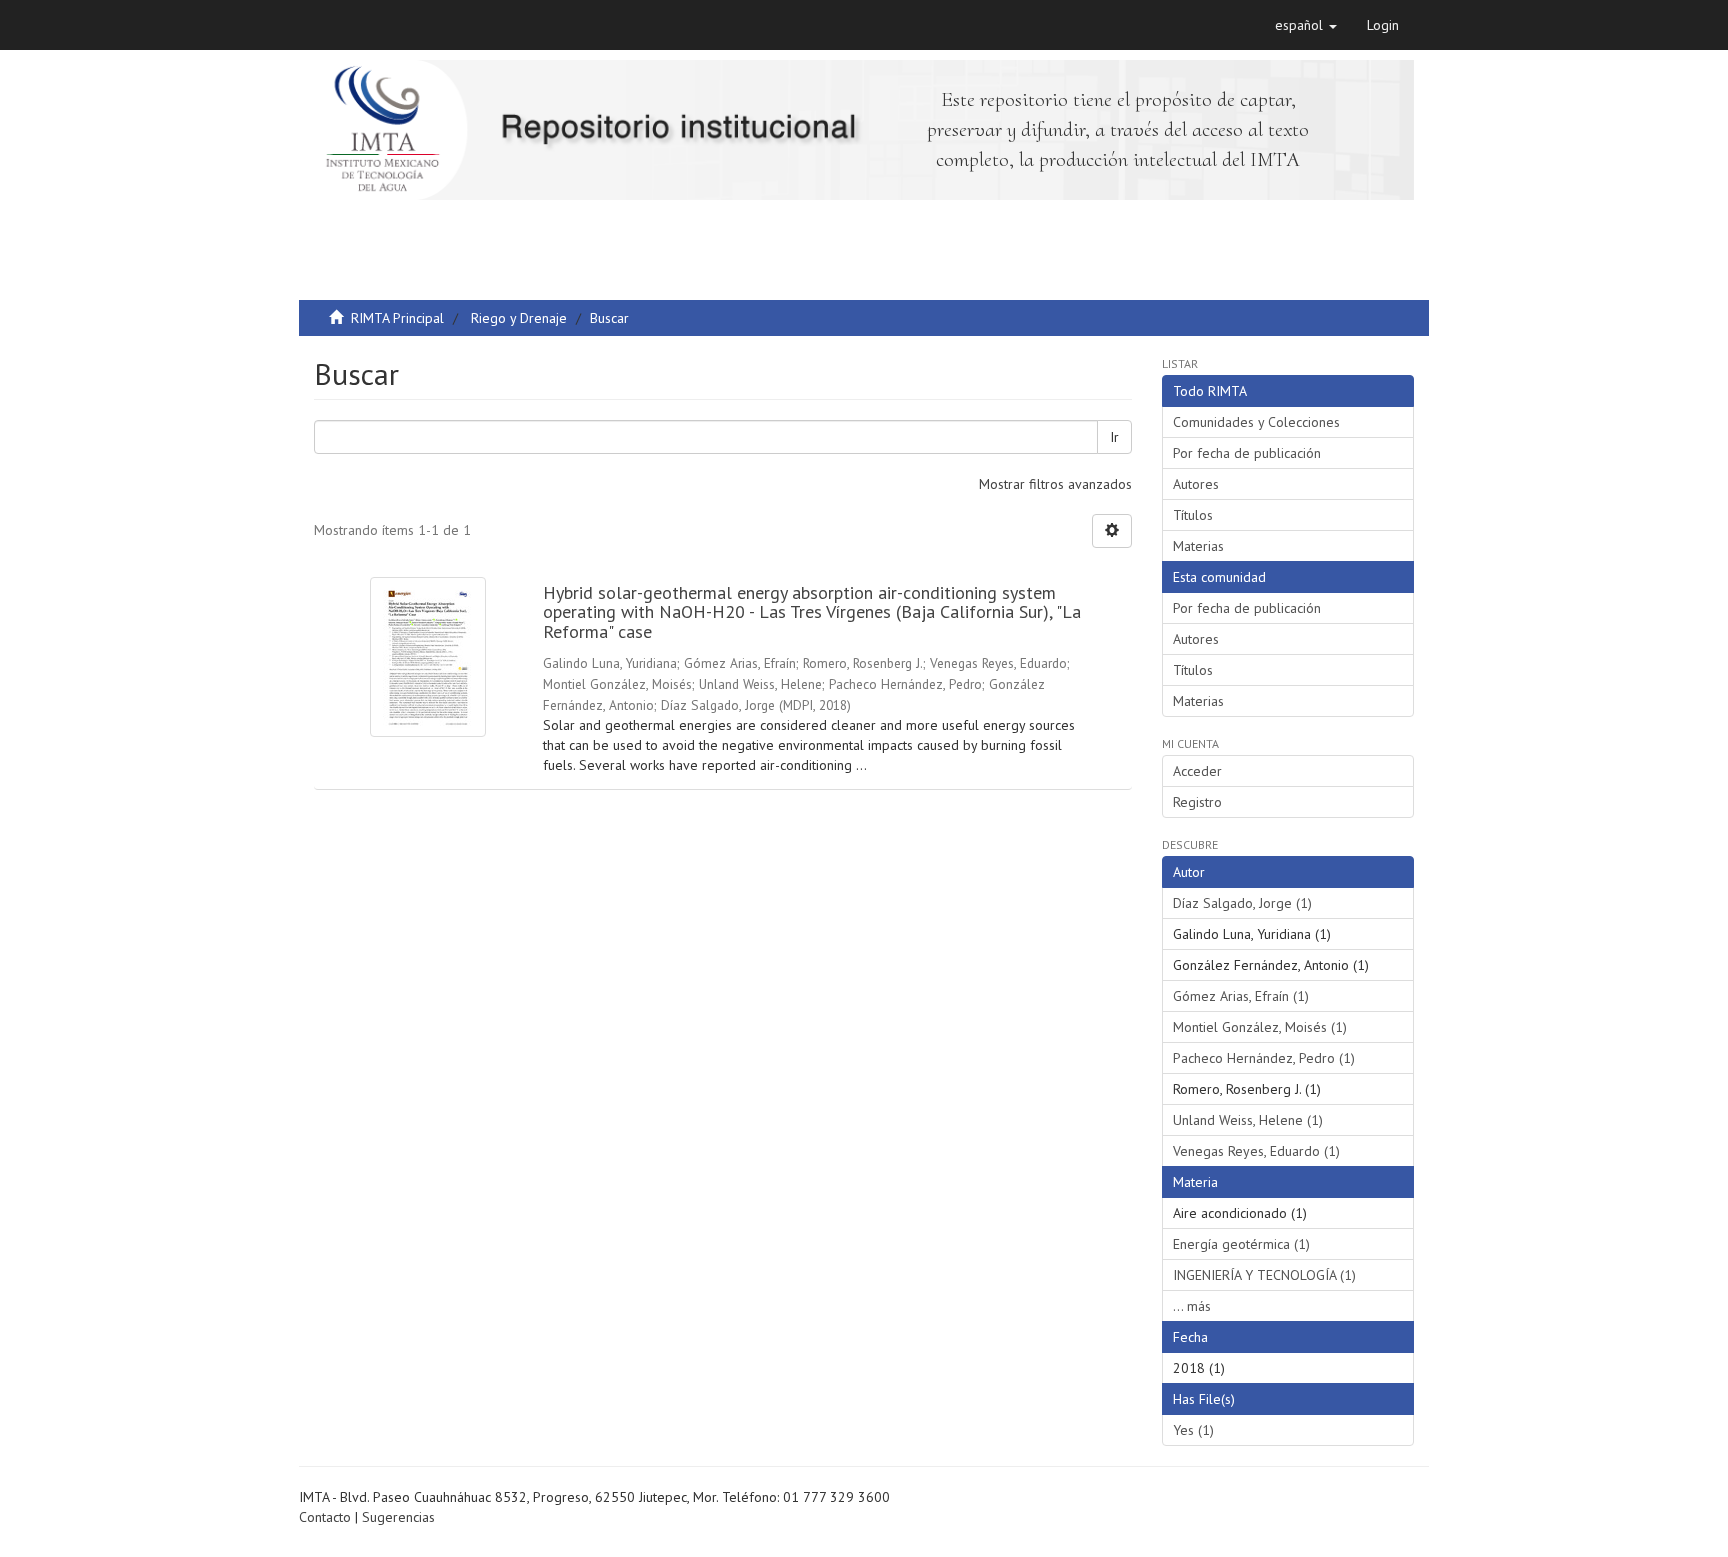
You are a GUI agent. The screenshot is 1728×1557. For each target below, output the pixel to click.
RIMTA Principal (397, 318)
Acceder (1197, 771)
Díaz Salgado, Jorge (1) (1242, 903)
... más (1192, 1306)
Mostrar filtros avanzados (1055, 484)
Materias (1198, 546)
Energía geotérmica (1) (1241, 1244)
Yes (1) (1193, 1430)
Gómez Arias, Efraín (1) (1241, 996)
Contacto (325, 1517)
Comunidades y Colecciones (1256, 422)
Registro (1197, 802)
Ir (1114, 437)
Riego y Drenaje (519, 318)
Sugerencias (398, 1517)
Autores (1196, 484)
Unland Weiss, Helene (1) (1248, 1120)
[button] (1306, 25)
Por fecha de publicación (1247, 453)
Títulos (1193, 515)
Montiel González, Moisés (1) (1260, 1027)
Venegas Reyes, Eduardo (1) (1256, 1151)
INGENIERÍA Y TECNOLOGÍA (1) (1264, 1275)
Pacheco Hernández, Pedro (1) (1264, 1058)
